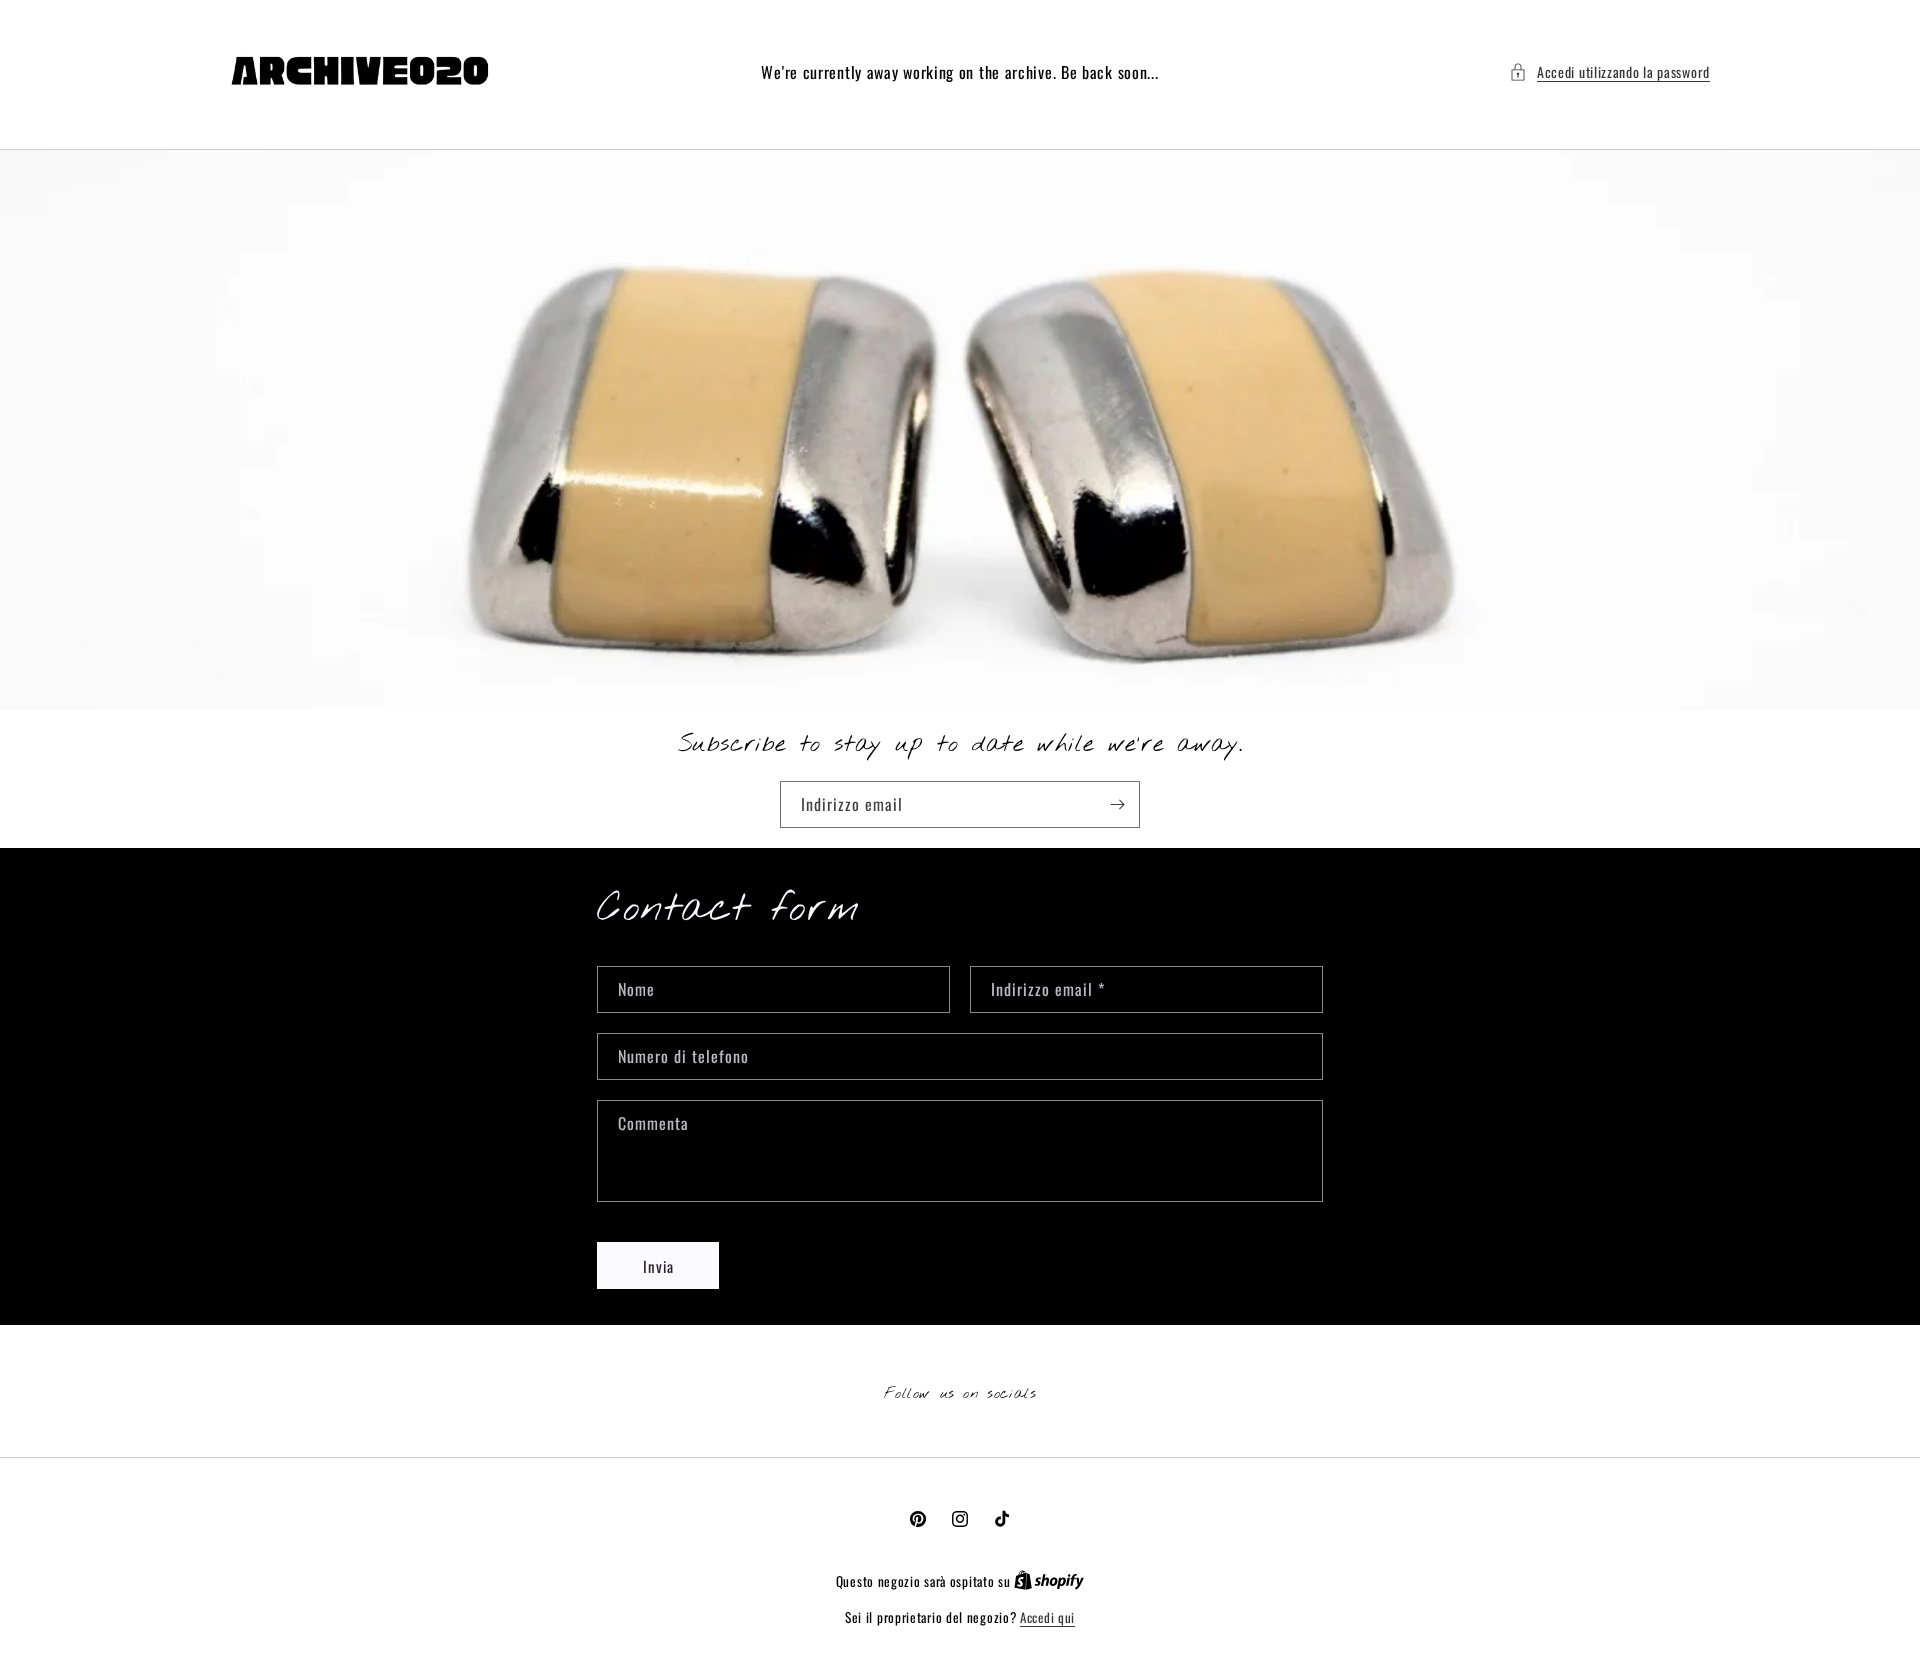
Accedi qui (1047, 1617)
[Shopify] (1049, 1581)
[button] (1609, 71)
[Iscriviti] (1117, 804)
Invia (658, 1266)
